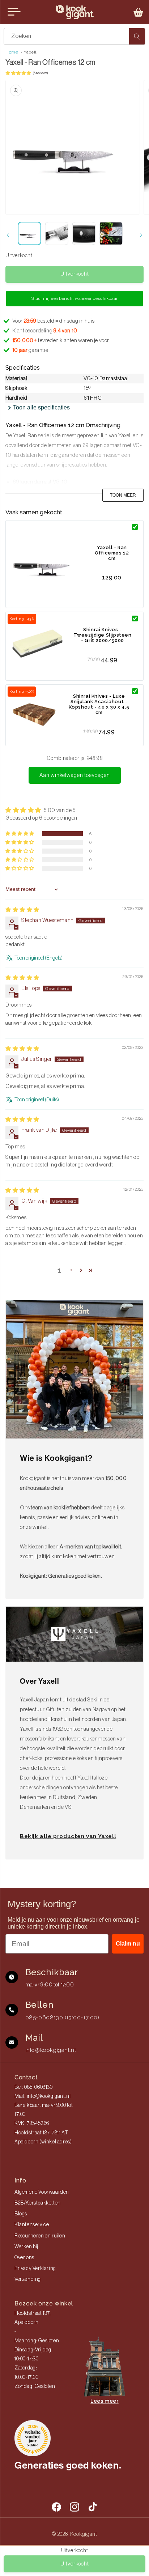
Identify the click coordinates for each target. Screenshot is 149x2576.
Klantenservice (32, 2225)
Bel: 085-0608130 (34, 2087)
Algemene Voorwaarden (42, 2192)
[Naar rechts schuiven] (141, 235)
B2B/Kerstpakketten (38, 2203)
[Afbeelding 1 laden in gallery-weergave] (29, 233)
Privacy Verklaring (35, 2269)
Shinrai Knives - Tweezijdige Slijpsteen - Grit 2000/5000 (102, 635)
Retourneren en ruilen (40, 2236)
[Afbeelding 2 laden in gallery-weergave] (57, 233)
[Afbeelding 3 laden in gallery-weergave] (84, 233)
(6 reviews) (40, 73)
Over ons (24, 2258)
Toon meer (123, 495)
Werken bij (26, 2247)
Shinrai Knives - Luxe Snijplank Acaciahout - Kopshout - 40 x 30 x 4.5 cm (99, 704)
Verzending (28, 2279)
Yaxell (30, 52)
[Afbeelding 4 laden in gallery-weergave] (111, 233)
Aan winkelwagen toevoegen (75, 775)
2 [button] (71, 1270)
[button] (139, 12)
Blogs (21, 2214)
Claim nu (128, 1944)
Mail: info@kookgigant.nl (42, 2096)
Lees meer (104, 2401)
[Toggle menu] (14, 12)
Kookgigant (84, 2534)
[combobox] (74, 36)
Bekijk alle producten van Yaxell (68, 1836)
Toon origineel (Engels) (39, 958)
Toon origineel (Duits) (37, 1100)
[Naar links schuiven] (8, 235)
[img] (22, 910)
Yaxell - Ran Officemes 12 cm (112, 553)
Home (12, 52)
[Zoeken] (137, 36)
